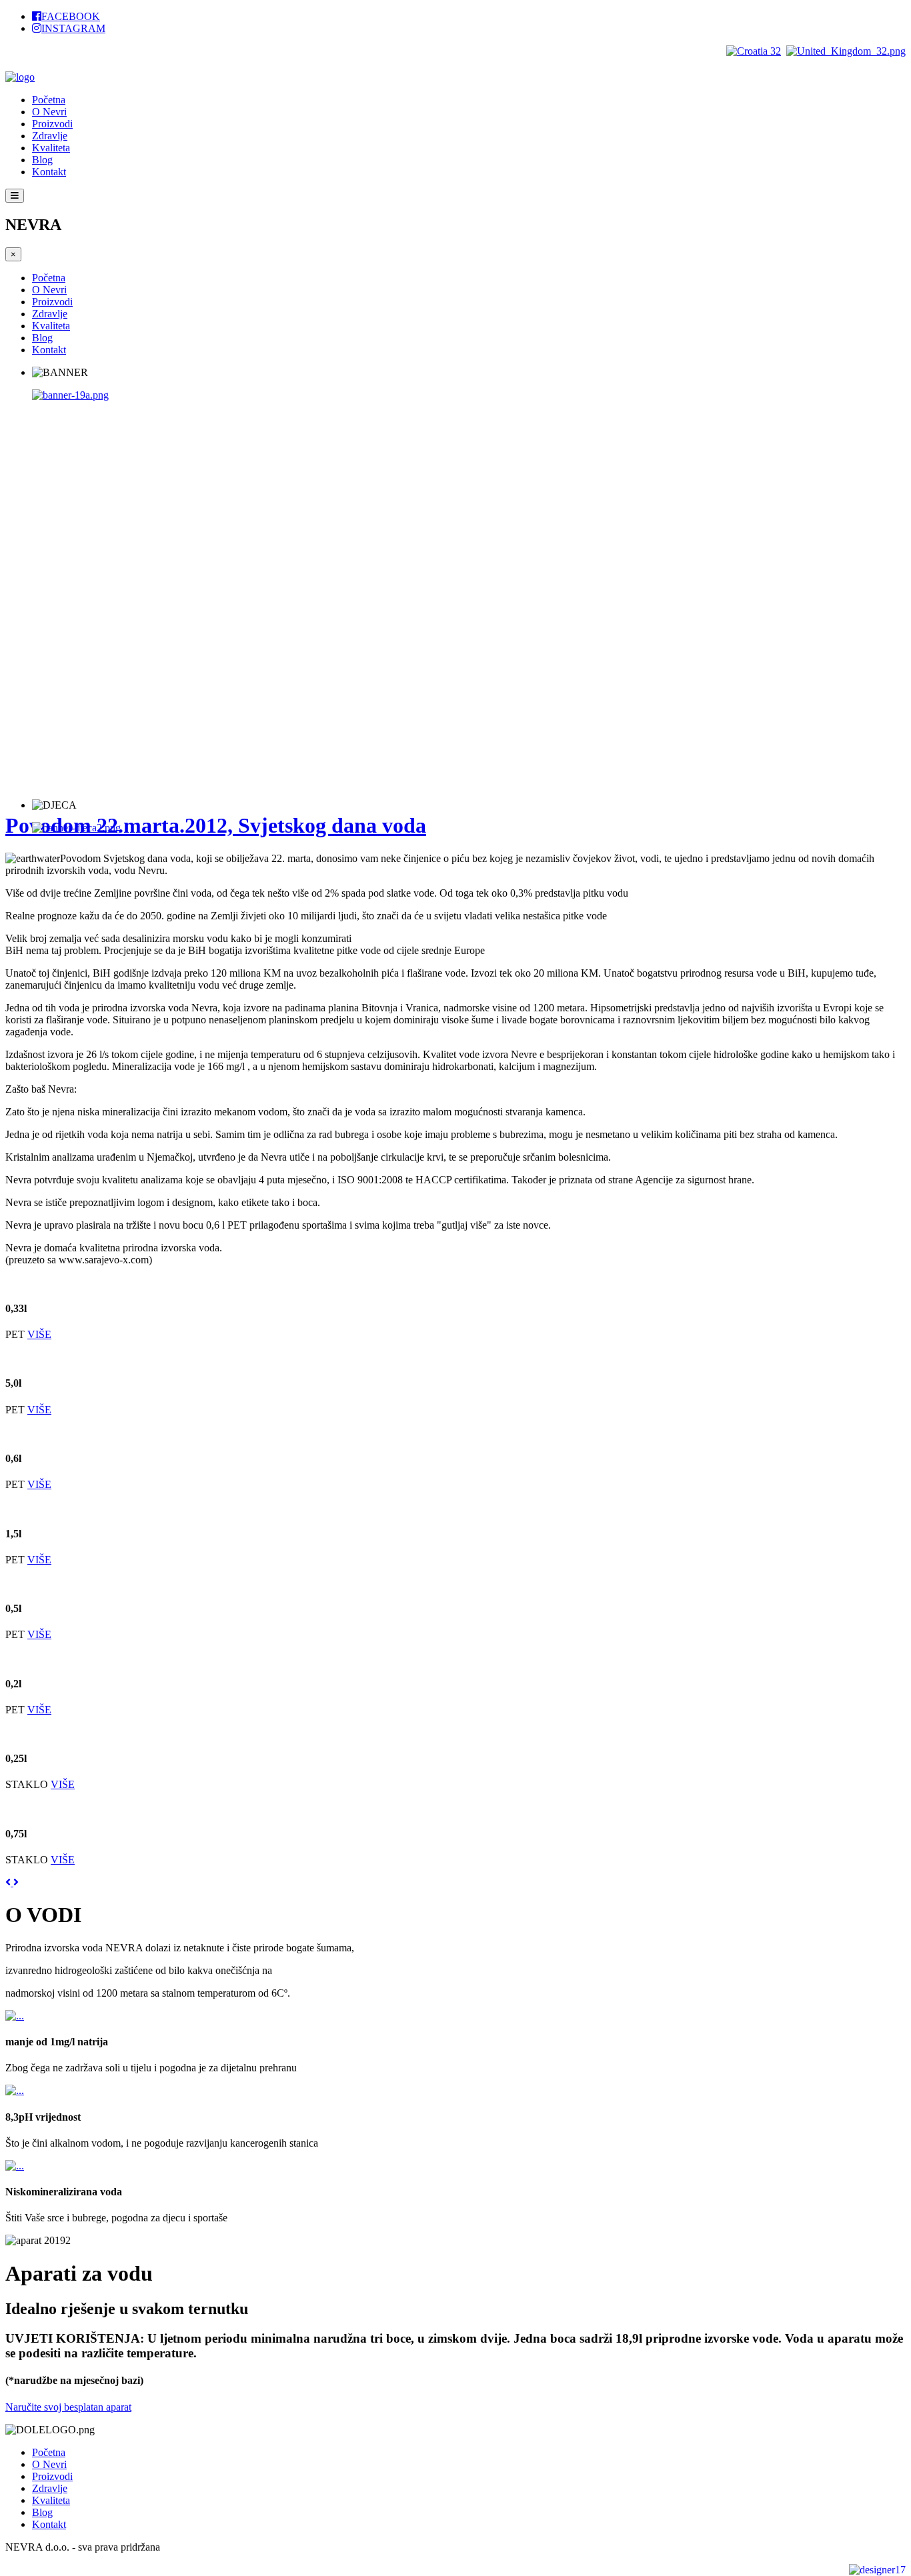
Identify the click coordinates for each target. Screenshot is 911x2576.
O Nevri (49, 112)
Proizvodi (52, 124)
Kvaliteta (51, 148)
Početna (49, 100)
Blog (42, 160)
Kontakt (49, 172)
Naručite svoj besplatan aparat (68, 2407)
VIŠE (39, 1334)
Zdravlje (50, 136)
